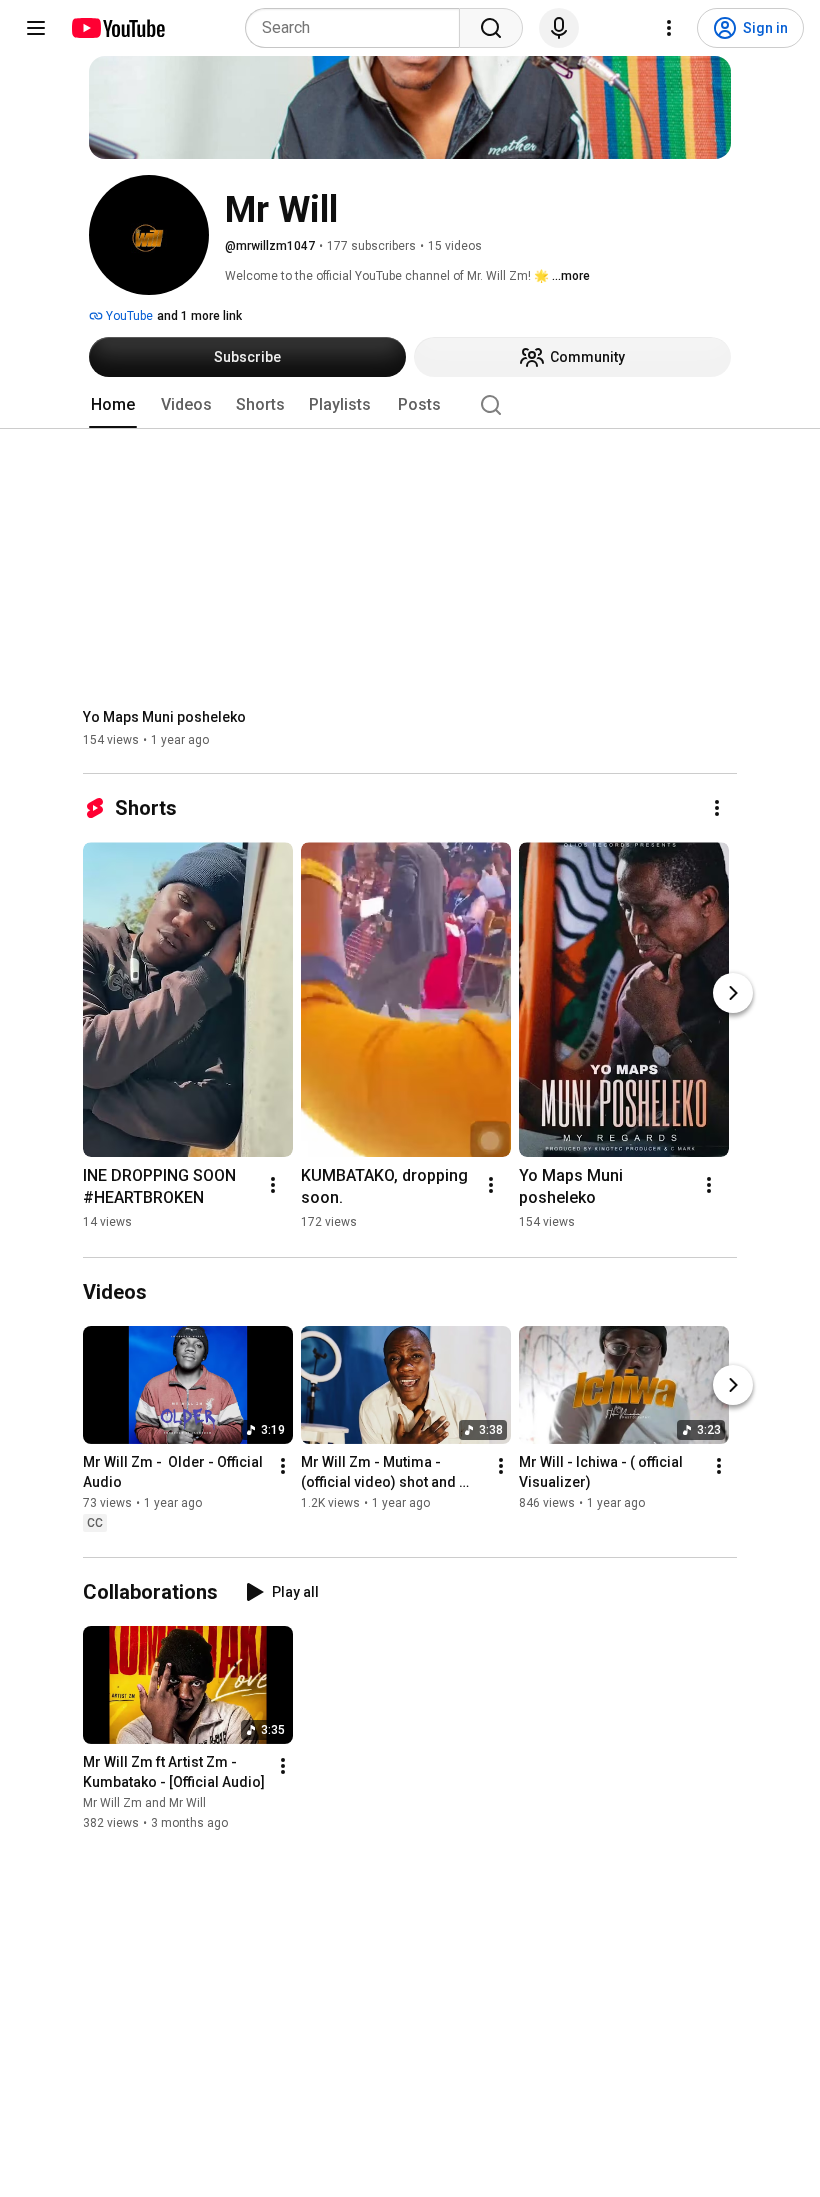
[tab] (113, 405)
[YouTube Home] (117, 28)
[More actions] (717, 808)
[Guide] (36, 28)
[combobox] (358, 28)
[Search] (491, 28)
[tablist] (410, 405)
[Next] (733, 993)
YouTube (128, 316)
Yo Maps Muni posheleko (164, 717)
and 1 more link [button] (199, 316)
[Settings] (669, 28)
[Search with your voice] (559, 28)
